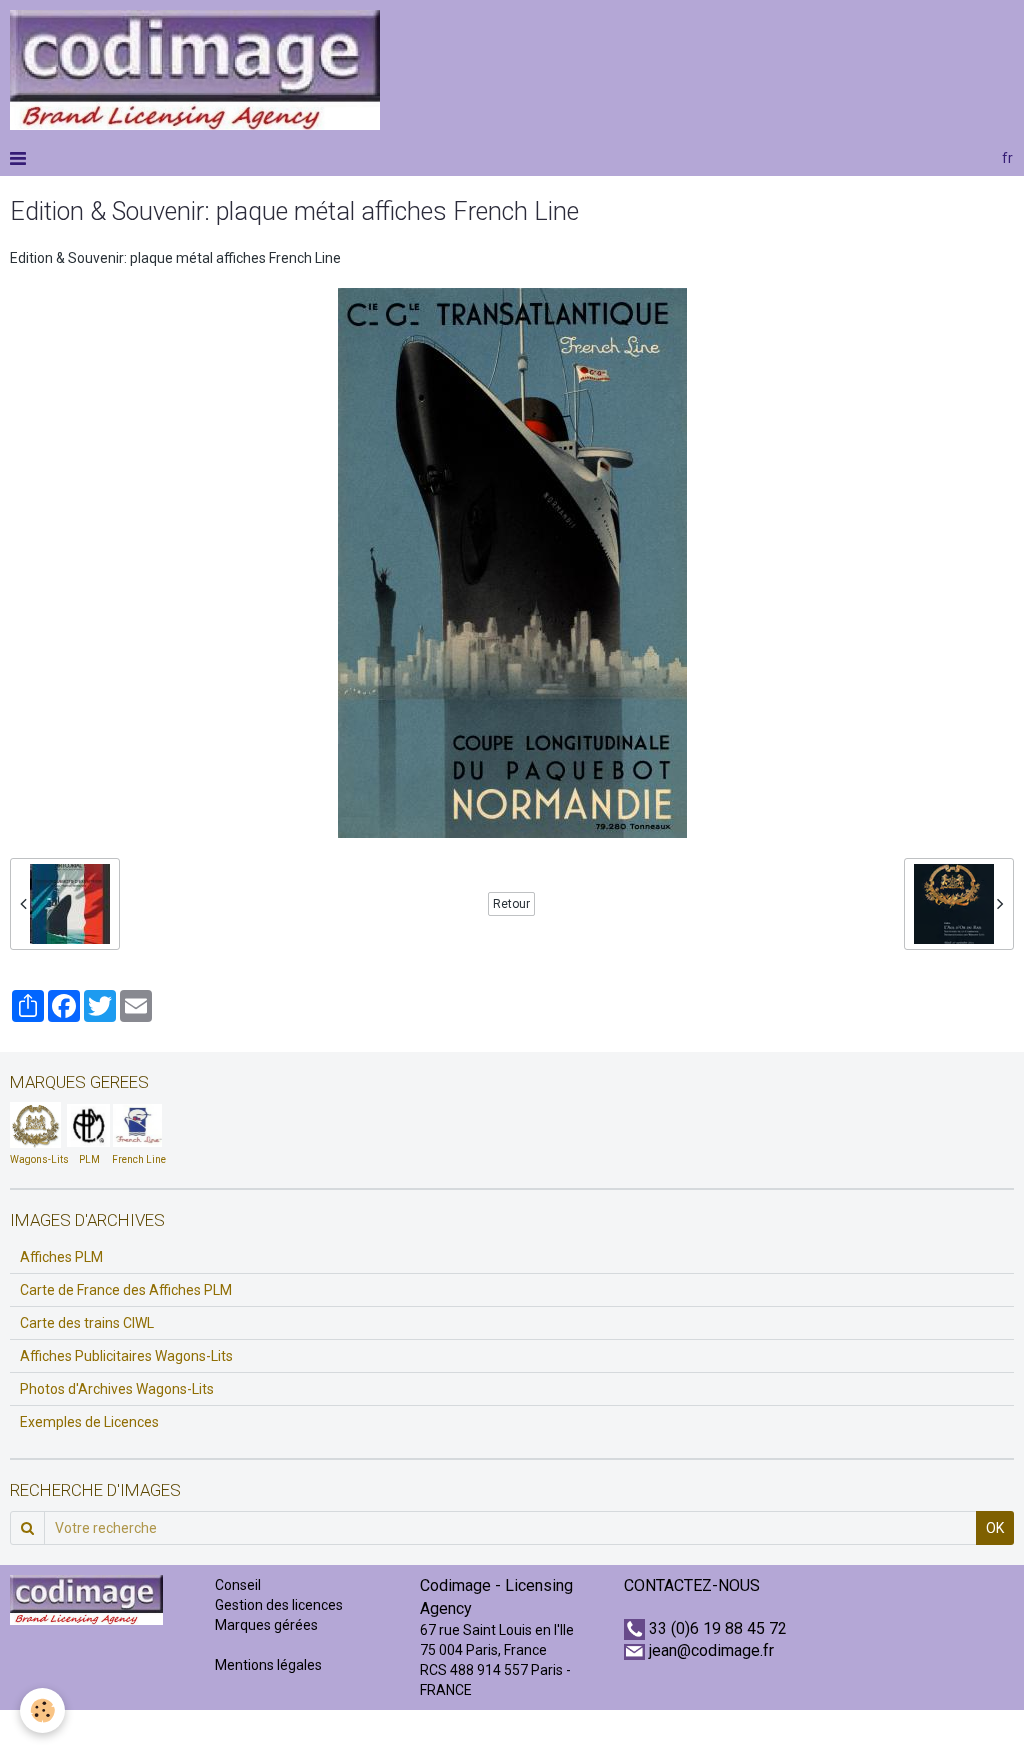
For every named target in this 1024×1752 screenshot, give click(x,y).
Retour (511, 904)
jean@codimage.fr (711, 1650)
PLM (89, 1159)
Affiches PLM (61, 1257)
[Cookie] (42, 1710)
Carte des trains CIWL (87, 1323)
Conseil (238, 1585)
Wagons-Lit (36, 1159)
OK (995, 1528)
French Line (139, 1159)
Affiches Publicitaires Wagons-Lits (126, 1356)
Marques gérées (268, 1625)
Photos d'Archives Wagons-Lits (117, 1389)
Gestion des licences (279, 1605)
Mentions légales (268, 1665)
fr (1007, 158)
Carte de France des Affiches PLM (126, 1290)
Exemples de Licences (89, 1422)
